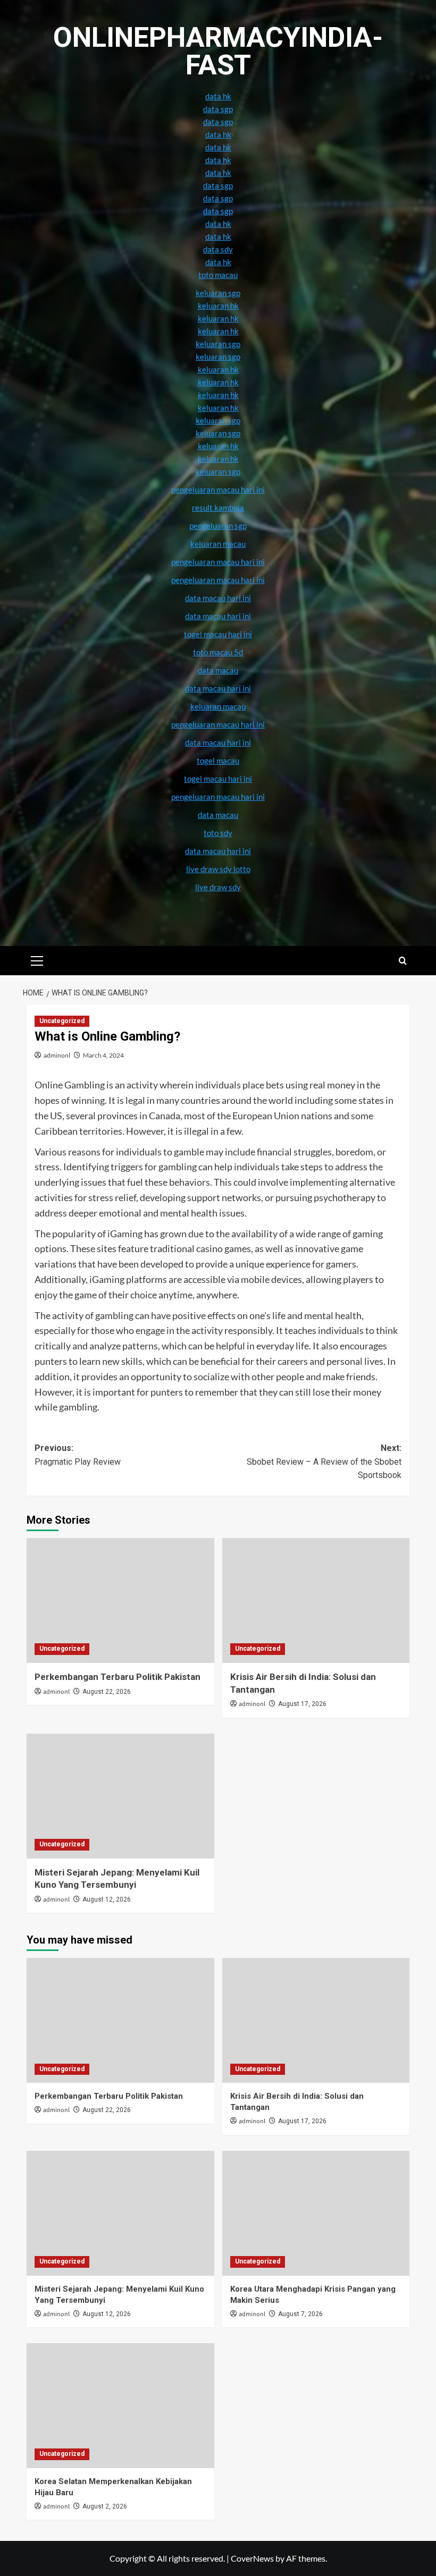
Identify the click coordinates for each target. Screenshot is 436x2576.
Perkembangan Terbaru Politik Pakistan (118, 1677)
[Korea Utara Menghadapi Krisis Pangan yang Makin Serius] (316, 2213)
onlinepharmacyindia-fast (218, 51)
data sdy (218, 249)
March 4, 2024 (103, 1055)
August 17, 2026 (302, 1704)
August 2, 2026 (105, 2506)
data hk (218, 96)
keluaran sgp (218, 420)
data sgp (218, 109)
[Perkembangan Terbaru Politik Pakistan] (120, 1601)
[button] (37, 959)
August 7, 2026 (300, 2314)
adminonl (57, 1055)
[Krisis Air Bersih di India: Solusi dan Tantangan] (316, 1601)
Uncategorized (62, 1021)
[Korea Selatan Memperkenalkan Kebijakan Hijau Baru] (120, 2406)
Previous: (78, 1455)
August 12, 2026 (107, 1899)
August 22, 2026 (107, 1692)
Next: (324, 1462)
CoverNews (252, 2558)
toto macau (218, 275)
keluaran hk (218, 395)
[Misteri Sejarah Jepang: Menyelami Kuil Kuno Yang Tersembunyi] (120, 1796)
